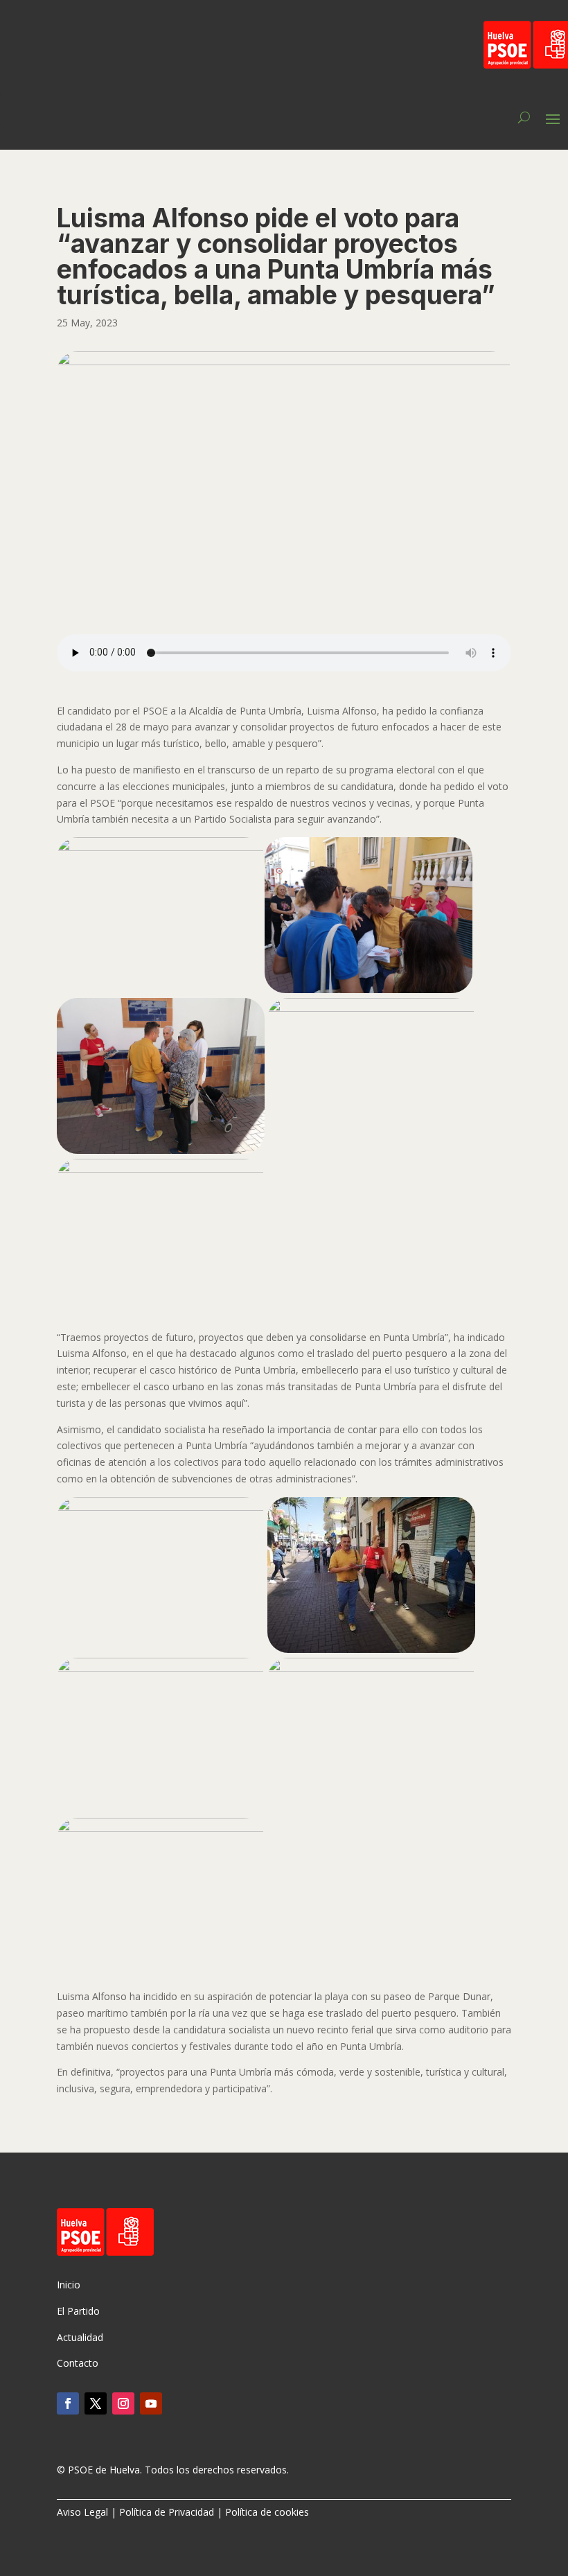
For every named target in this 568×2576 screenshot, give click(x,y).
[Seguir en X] (96, 2403)
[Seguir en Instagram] (123, 2403)
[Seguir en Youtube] (151, 2403)
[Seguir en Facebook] (68, 2403)
